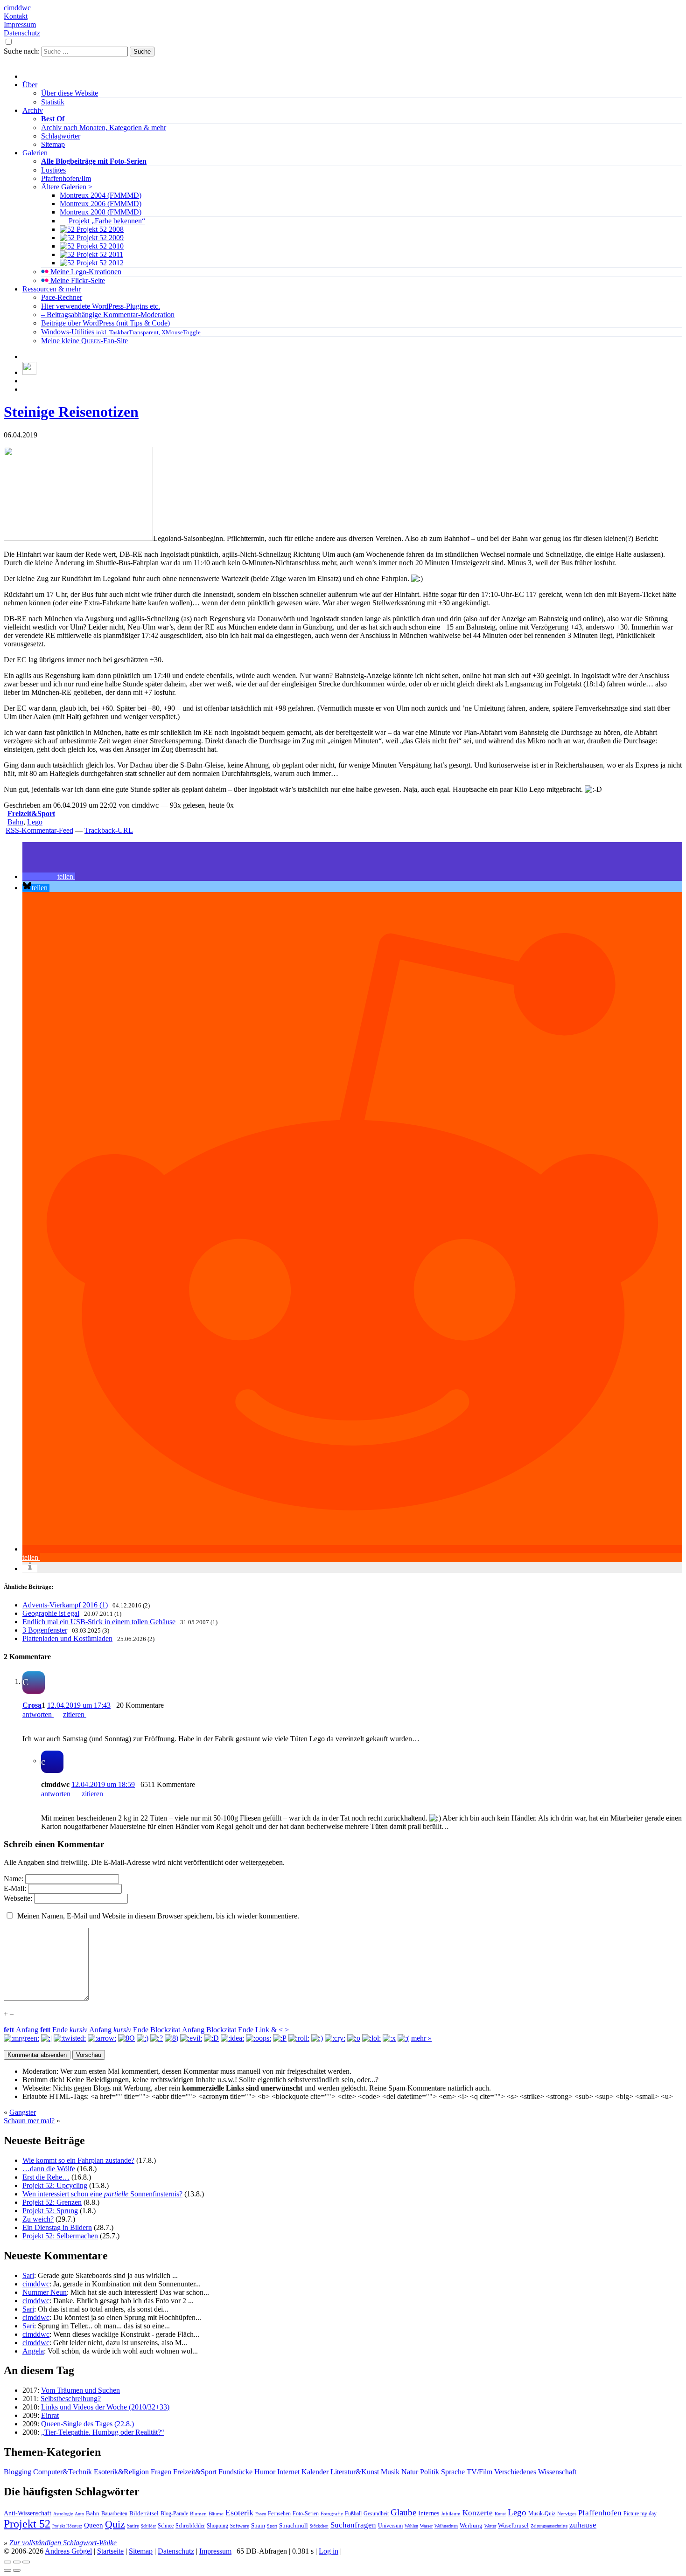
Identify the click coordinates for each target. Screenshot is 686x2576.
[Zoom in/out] (26, 2562)
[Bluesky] (29, 372)
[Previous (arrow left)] (7, 2570)
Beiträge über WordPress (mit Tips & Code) (105, 323)
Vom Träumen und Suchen (80, 2390)
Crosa (32, 1705)
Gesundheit (376, 2514)
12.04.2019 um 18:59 (103, 1784)
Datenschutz (22, 33)
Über (30, 85)
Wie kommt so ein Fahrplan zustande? (78, 2160)
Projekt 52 (27, 2524)
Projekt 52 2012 (99, 263)
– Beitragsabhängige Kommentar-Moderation (108, 315)
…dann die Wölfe (49, 2169)
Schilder (148, 2526)
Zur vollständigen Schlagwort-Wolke (63, 2543)
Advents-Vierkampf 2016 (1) (65, 1605)
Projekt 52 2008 (99, 229)
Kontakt (16, 16)
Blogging (17, 2472)
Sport (272, 2526)
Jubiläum (451, 2514)
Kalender (315, 2472)
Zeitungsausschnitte (549, 2526)
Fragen (161, 2472)
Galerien (35, 153)
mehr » (421, 2038)
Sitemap (53, 144)
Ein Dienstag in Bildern (57, 2227)
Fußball (353, 2514)
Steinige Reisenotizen (71, 412)
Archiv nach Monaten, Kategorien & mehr (104, 128)
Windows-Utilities (121, 332)
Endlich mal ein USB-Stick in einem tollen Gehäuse (99, 1622)
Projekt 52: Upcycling (55, 2185)
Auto (79, 2514)
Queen (94, 2525)
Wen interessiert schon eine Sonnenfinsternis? (102, 2194)
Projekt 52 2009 (99, 238)
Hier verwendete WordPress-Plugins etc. (101, 306)
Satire (133, 2526)
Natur (410, 2472)
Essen (261, 2514)
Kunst (500, 2514)
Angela (33, 2351)
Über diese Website (70, 93)
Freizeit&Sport (31, 814)
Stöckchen (319, 2526)
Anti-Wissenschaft (28, 2513)
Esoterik (239, 2513)
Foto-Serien (306, 2514)
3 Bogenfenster (45, 1630)
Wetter (490, 2526)
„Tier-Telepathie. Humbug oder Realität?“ (103, 2432)
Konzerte (478, 2513)
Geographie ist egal (51, 1613)
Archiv (33, 110)
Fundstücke (235, 2472)
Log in (329, 2551)
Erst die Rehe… (46, 2177)
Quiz (115, 2524)
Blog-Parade (174, 2514)
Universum (390, 2526)
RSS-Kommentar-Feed (39, 830)
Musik (390, 2472)
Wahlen (411, 2526)
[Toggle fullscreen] (17, 2562)
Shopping (217, 2526)
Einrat (50, 2415)
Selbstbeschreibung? (71, 2399)
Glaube (403, 2512)
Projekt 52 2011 (99, 254)
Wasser (426, 2526)
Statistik (53, 102)
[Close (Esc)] (7, 2562)
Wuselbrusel (513, 2525)
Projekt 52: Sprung (50, 2211)
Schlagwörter (61, 136)
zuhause (583, 2525)
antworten (38, 1714)
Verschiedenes (515, 2472)
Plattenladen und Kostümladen (67, 1638)
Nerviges (567, 2514)
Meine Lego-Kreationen (85, 272)
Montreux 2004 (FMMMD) (101, 195)
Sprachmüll (294, 2525)
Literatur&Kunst (355, 2472)
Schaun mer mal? (29, 2121)
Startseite (110, 2551)
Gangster (23, 2112)
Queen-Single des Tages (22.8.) (87, 2424)
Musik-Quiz (542, 2514)
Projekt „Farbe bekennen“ (106, 221)
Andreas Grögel (68, 2551)
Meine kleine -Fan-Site (84, 341)
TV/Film (479, 2472)
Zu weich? (38, 2219)
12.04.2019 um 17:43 (79, 1705)
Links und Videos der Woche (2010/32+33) (105, 2407)
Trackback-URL (109, 830)
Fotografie (332, 2514)
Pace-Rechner (62, 297)
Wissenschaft (557, 2472)
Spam (258, 2526)
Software (240, 2526)
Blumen (198, 2514)
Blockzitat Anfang (177, 2030)
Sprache (453, 2472)
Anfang (21, 2030)
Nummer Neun (45, 2292)
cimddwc (17, 8)
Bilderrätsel (144, 2514)
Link (262, 2030)
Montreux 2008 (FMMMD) (101, 212)
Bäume (216, 2514)
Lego (35, 822)
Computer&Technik (63, 2472)
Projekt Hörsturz (67, 2526)
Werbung (471, 2526)
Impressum (20, 24)
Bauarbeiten (114, 2514)
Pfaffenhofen (600, 2513)
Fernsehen (279, 2514)
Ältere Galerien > (67, 187)
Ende (54, 2030)
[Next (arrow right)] (17, 2570)
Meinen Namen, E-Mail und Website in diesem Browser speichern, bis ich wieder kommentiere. (158, 1916)
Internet (288, 2472)
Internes (429, 2513)
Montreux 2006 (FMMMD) (101, 204)
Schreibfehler (190, 2526)
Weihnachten (446, 2526)
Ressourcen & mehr (52, 289)
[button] (49, 876)
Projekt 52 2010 (99, 246)
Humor (265, 2472)
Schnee (166, 2526)
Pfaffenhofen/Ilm (66, 178)
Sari (28, 2275)
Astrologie (63, 2514)
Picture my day (640, 2514)
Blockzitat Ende (230, 2030)
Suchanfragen (353, 2525)
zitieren (75, 1714)
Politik (430, 2472)
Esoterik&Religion (121, 2472)
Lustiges (53, 170)
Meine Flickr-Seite (77, 280)
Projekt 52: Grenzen (52, 2202)
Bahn (15, 822)
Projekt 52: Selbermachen (60, 2236)
